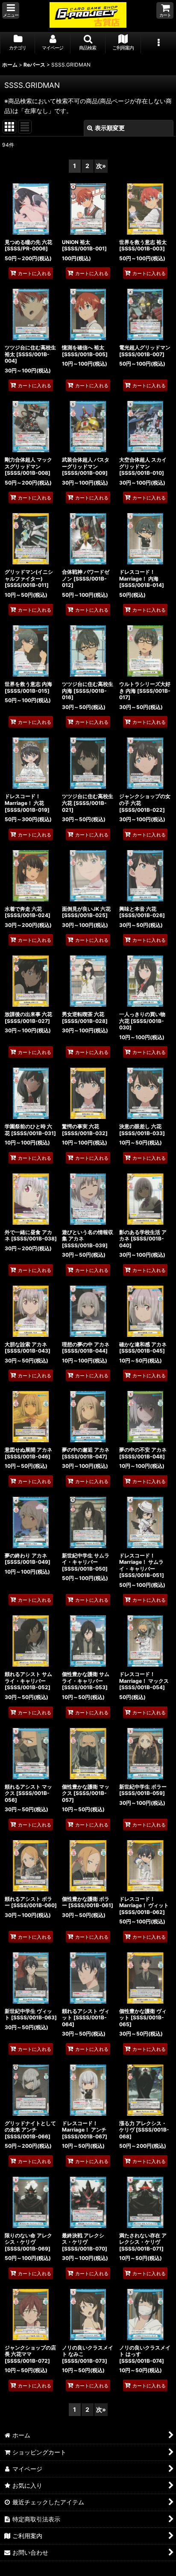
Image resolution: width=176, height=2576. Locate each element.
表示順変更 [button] (110, 128)
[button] (11, 10)
